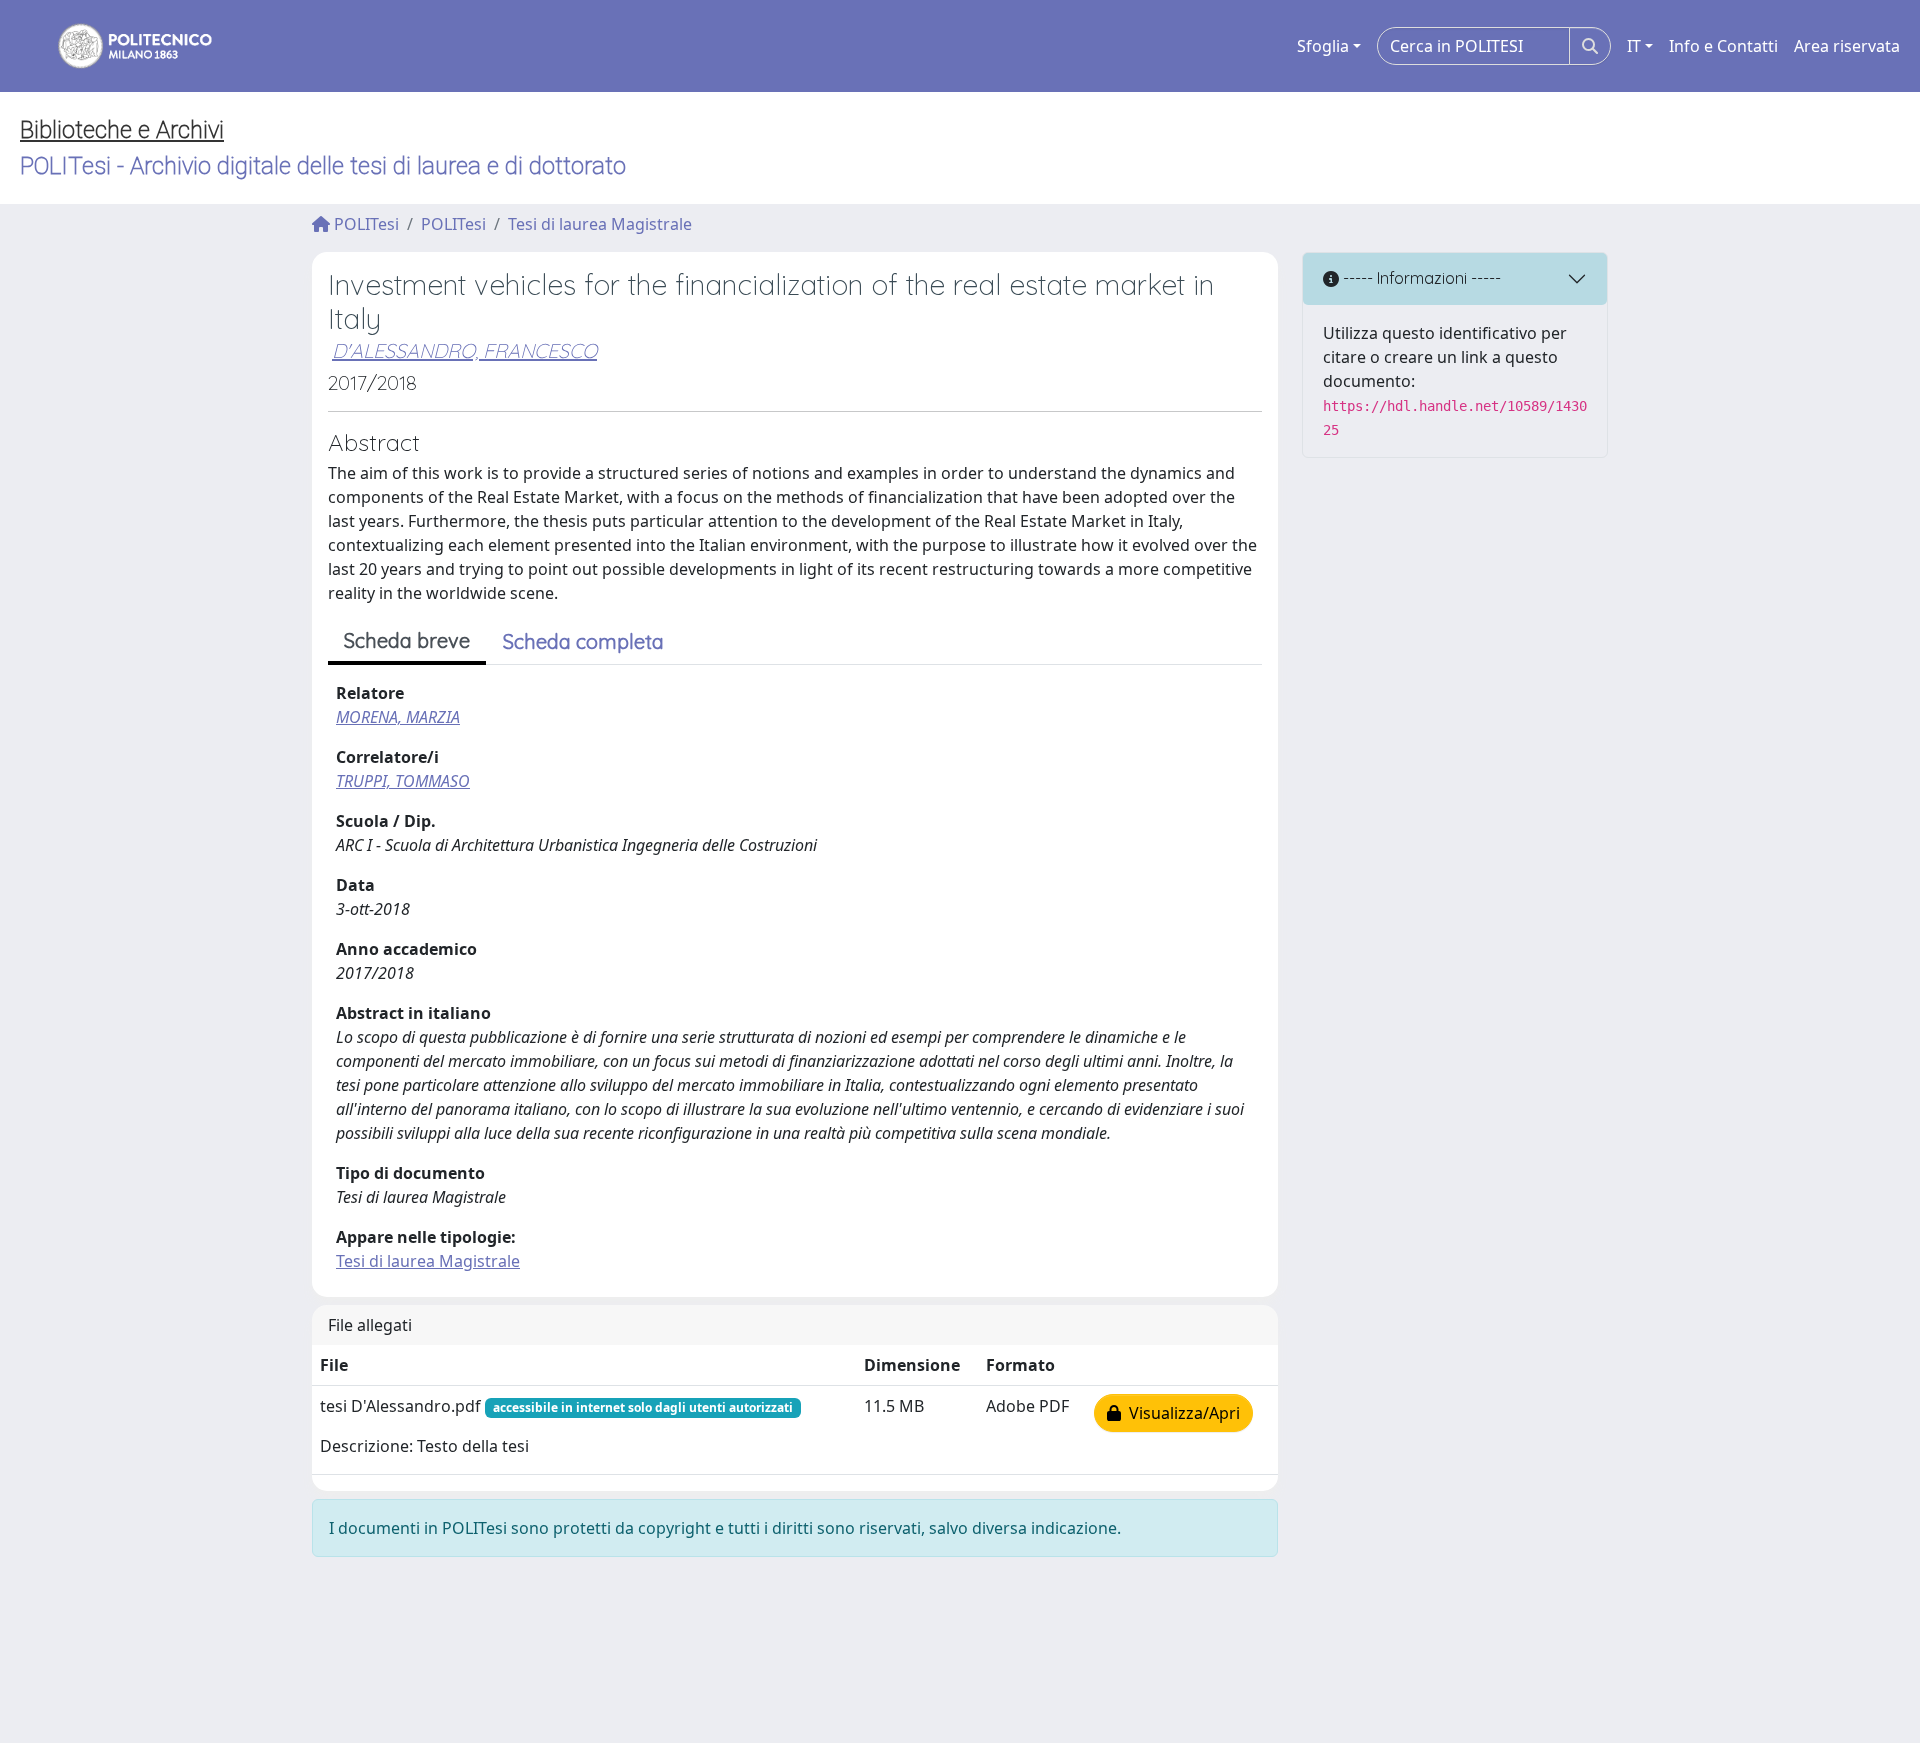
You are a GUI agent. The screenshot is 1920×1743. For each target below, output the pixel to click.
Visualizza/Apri (1180, 1413)
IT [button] (1634, 46)
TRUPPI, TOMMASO (403, 781)
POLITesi (364, 224)
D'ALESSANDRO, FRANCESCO (464, 350)
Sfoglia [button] (1323, 46)
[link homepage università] (122, 46)
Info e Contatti (1723, 46)
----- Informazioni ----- (1420, 278)
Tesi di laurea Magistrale (600, 224)
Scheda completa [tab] (583, 641)
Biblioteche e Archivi (122, 130)
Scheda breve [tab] (407, 640)
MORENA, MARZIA (398, 717)
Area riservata (1847, 46)
